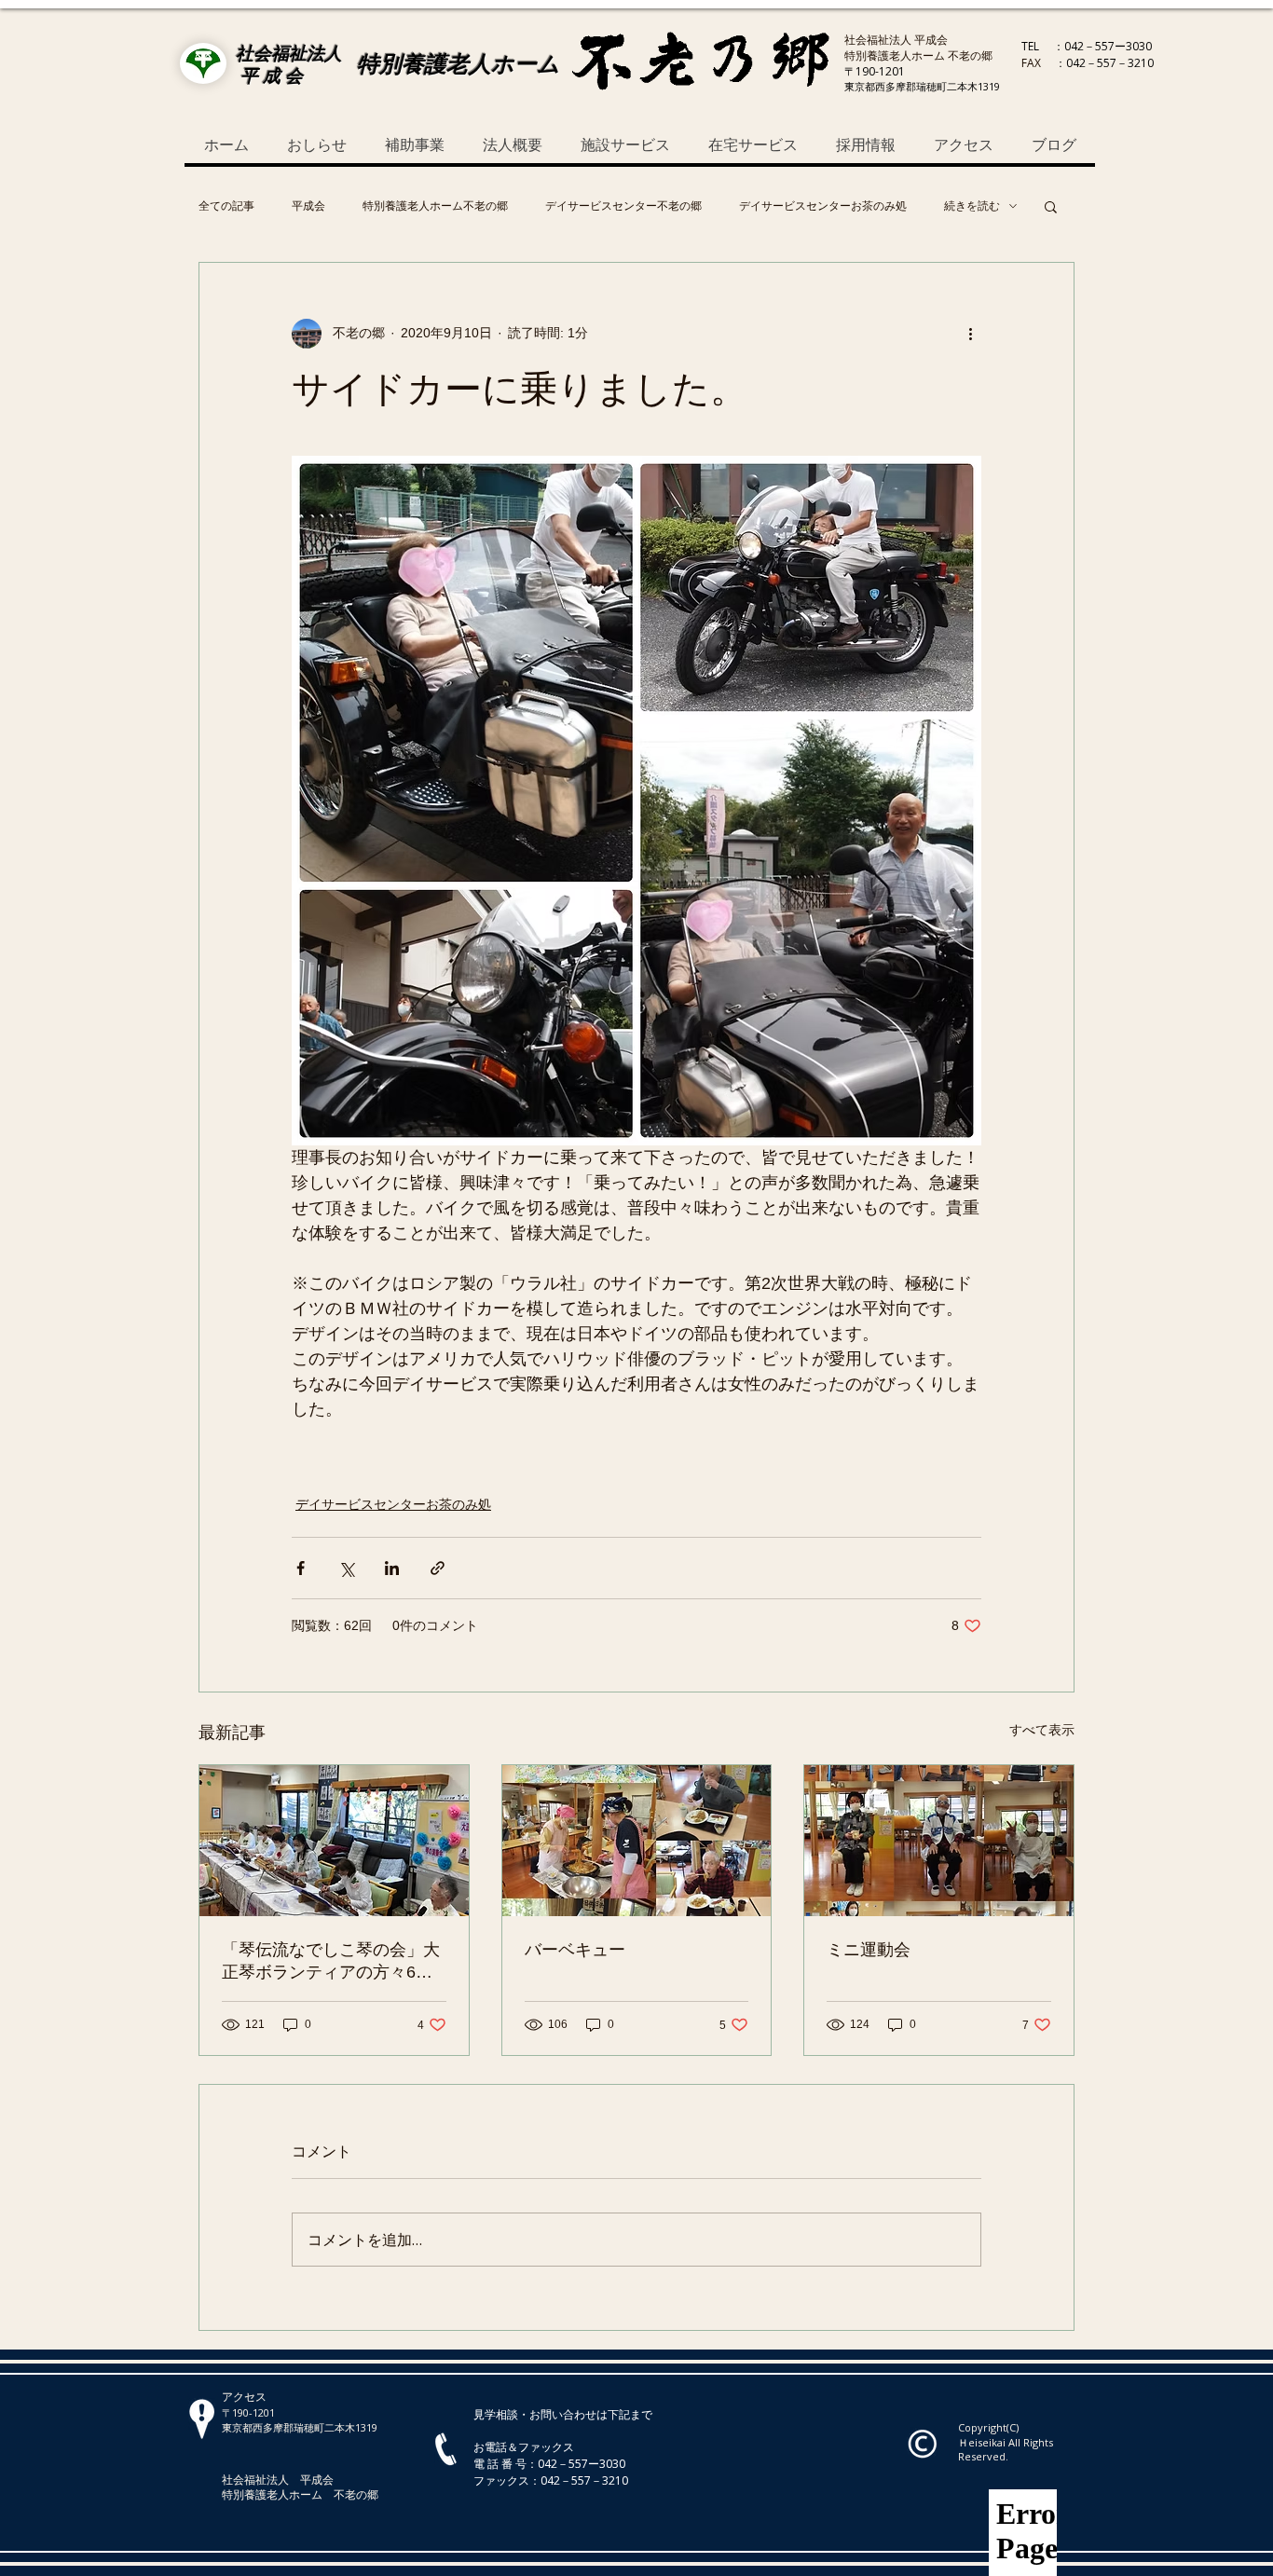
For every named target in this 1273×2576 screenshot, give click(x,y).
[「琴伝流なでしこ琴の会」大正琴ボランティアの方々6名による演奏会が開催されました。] (334, 1841)
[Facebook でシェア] (301, 1568)
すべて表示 (1042, 1730)
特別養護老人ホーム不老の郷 (435, 206)
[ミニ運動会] (939, 1841)
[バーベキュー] (637, 1841)
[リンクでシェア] (438, 1568)
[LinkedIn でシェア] (392, 1568)
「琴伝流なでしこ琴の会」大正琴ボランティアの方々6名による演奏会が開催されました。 (331, 1962)
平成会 (308, 206)
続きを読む (972, 206)
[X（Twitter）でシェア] (346, 1568)
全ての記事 (226, 206)
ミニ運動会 (869, 1950)
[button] (1051, 206)
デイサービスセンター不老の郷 (623, 206)
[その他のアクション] (970, 334)
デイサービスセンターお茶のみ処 (823, 206)
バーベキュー (575, 1950)
